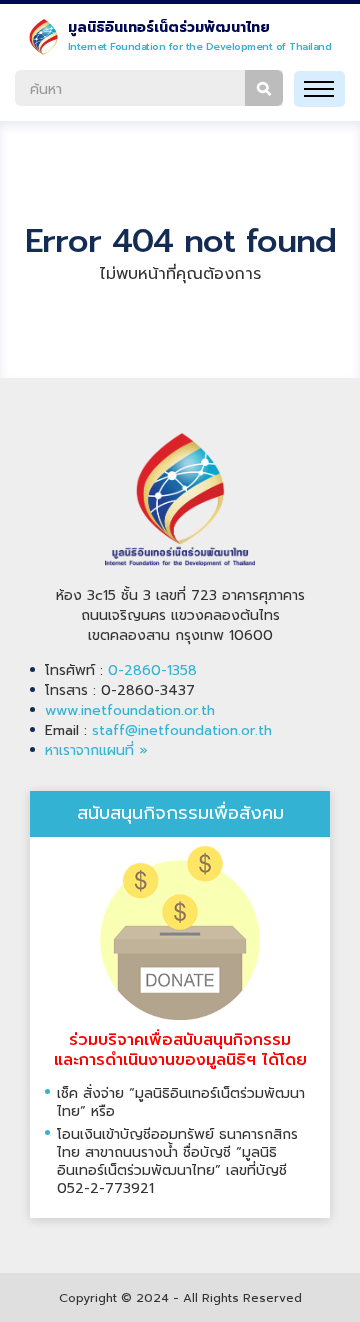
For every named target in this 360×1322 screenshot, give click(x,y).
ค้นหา (264, 88)
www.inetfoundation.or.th (130, 710)
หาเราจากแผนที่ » (96, 750)
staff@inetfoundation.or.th (182, 730)
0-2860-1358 (152, 670)
